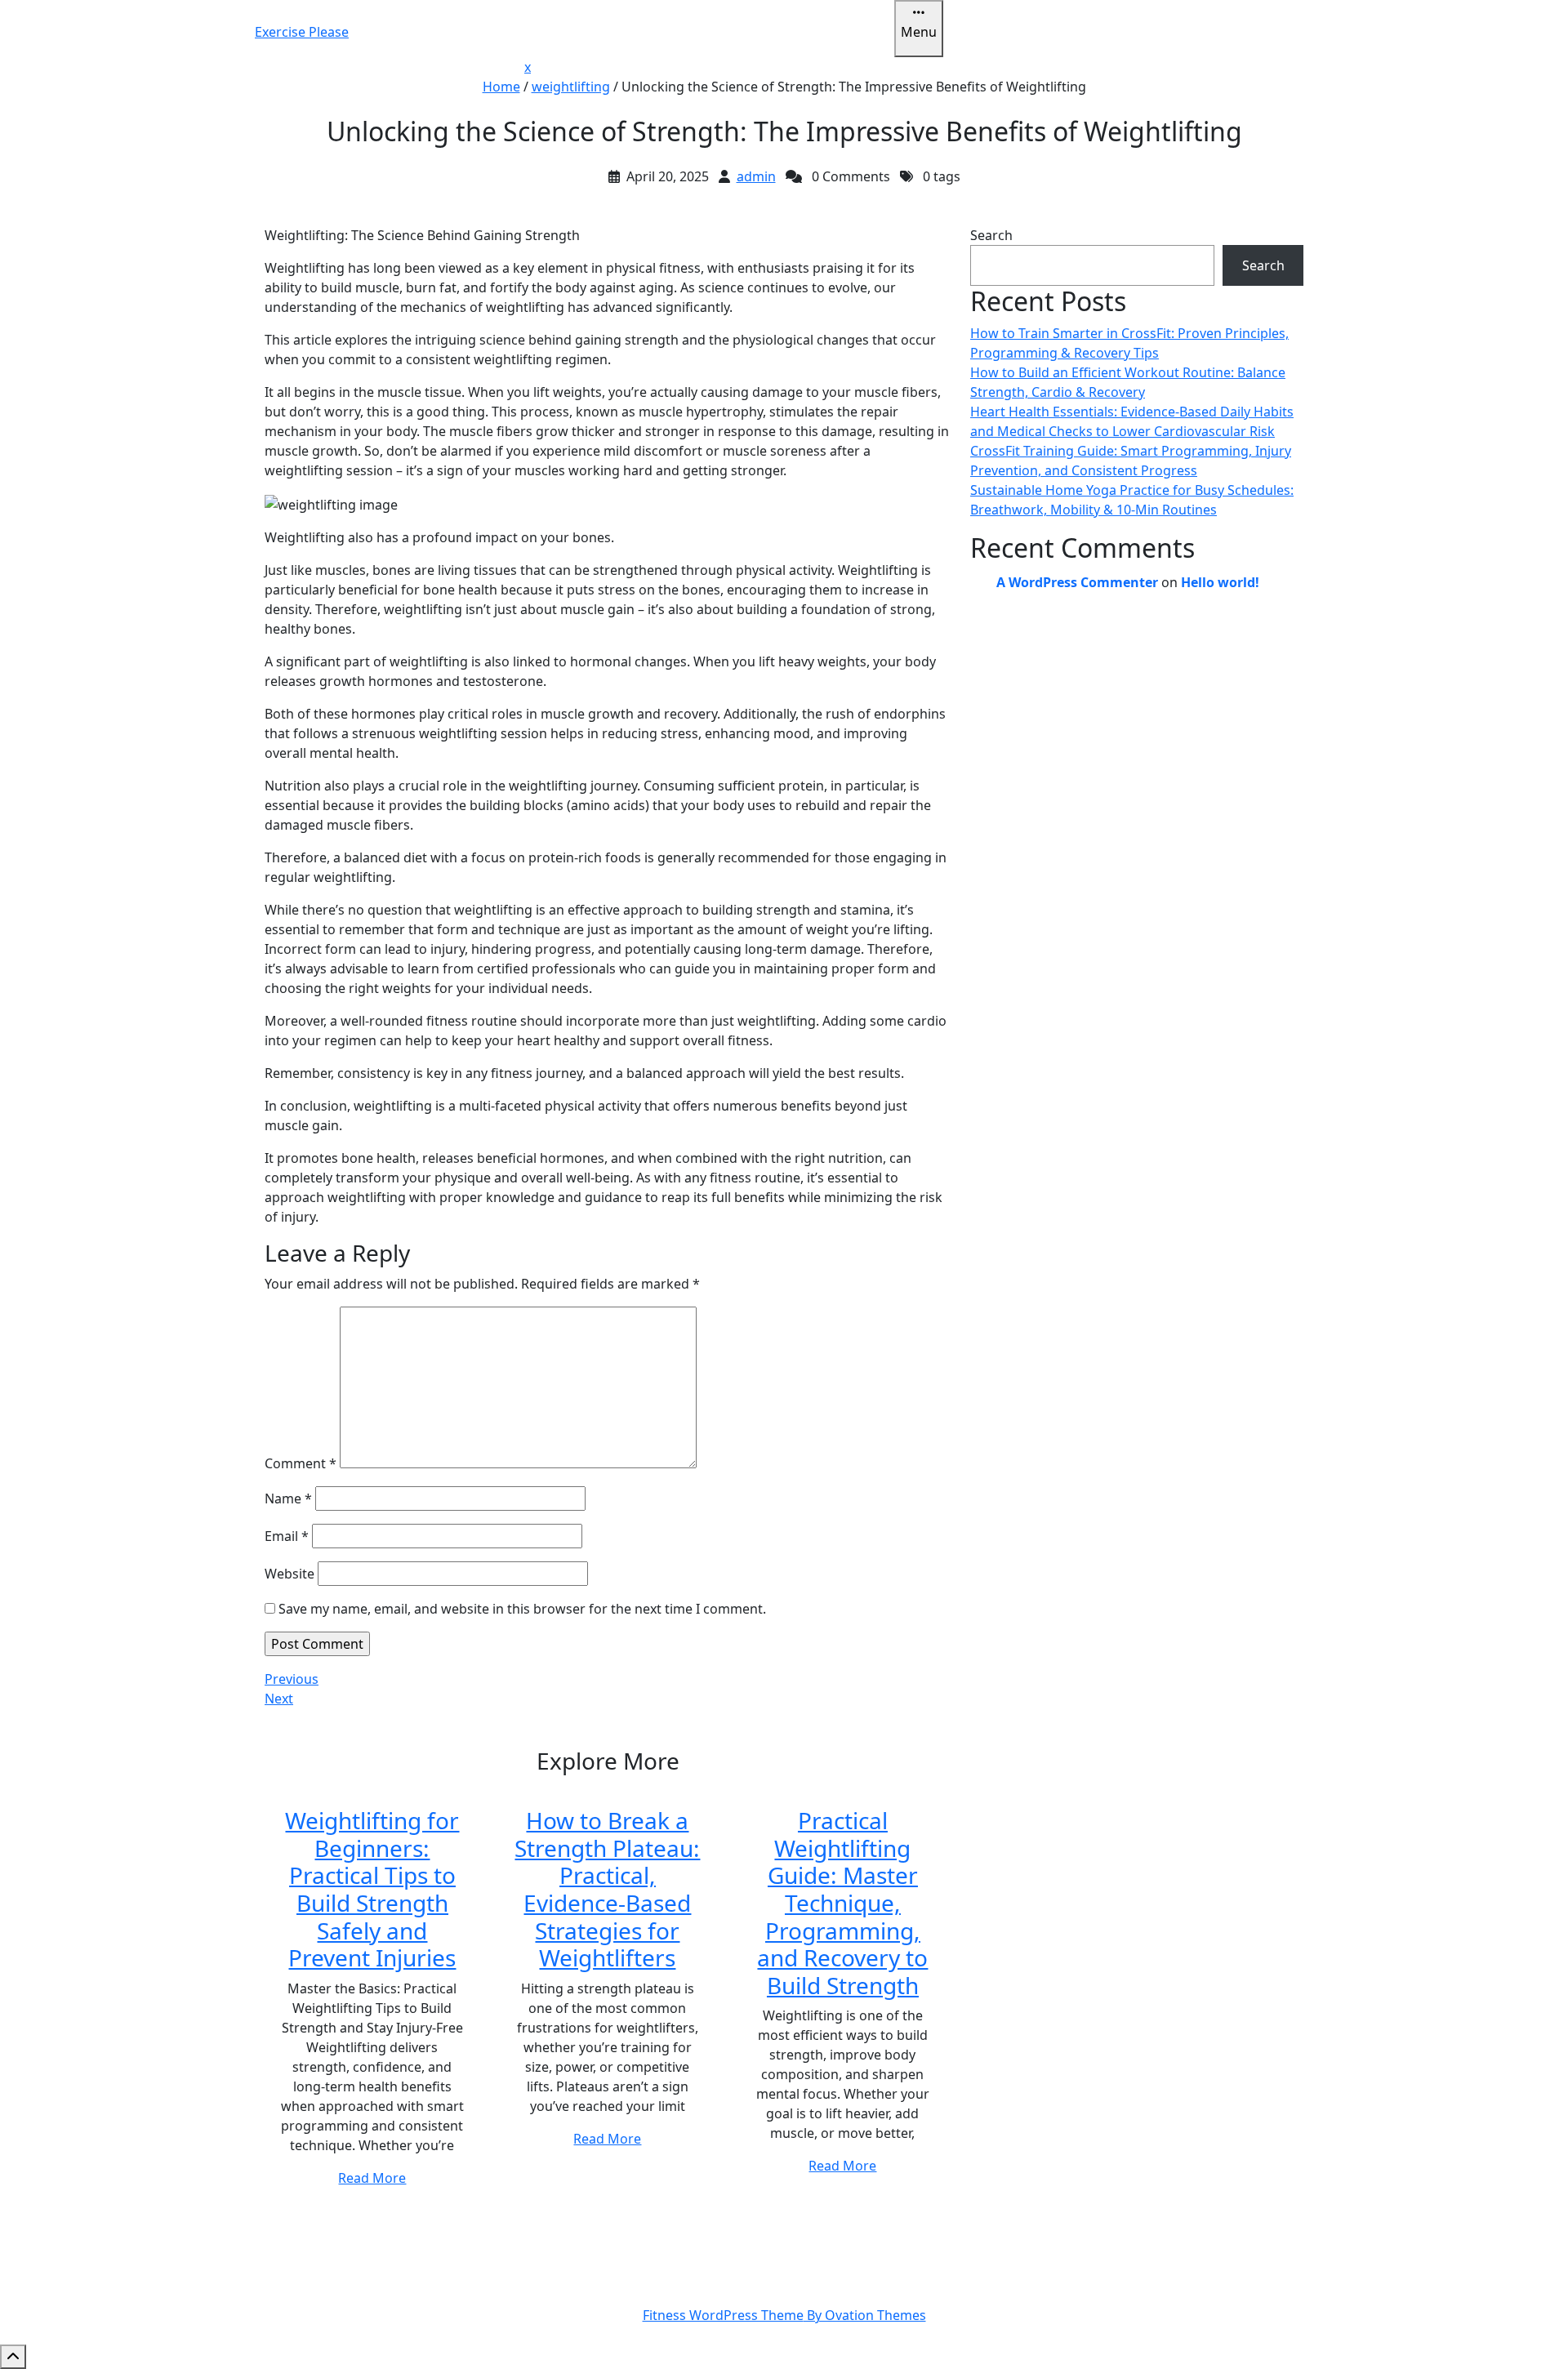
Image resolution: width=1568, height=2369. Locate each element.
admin (756, 176)
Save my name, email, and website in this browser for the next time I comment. (522, 1609)
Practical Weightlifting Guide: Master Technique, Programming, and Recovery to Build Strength (842, 1903)
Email (287, 1536)
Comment (301, 1463)
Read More (372, 2178)
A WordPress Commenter (1077, 582)
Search (991, 235)
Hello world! (1220, 582)
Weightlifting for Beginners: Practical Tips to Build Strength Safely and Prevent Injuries (372, 1889)
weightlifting (571, 87)
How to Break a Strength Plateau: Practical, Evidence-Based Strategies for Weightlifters (607, 1889)
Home (501, 87)
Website (290, 1574)
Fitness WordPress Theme (784, 2315)
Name (288, 1498)
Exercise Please (302, 32)
